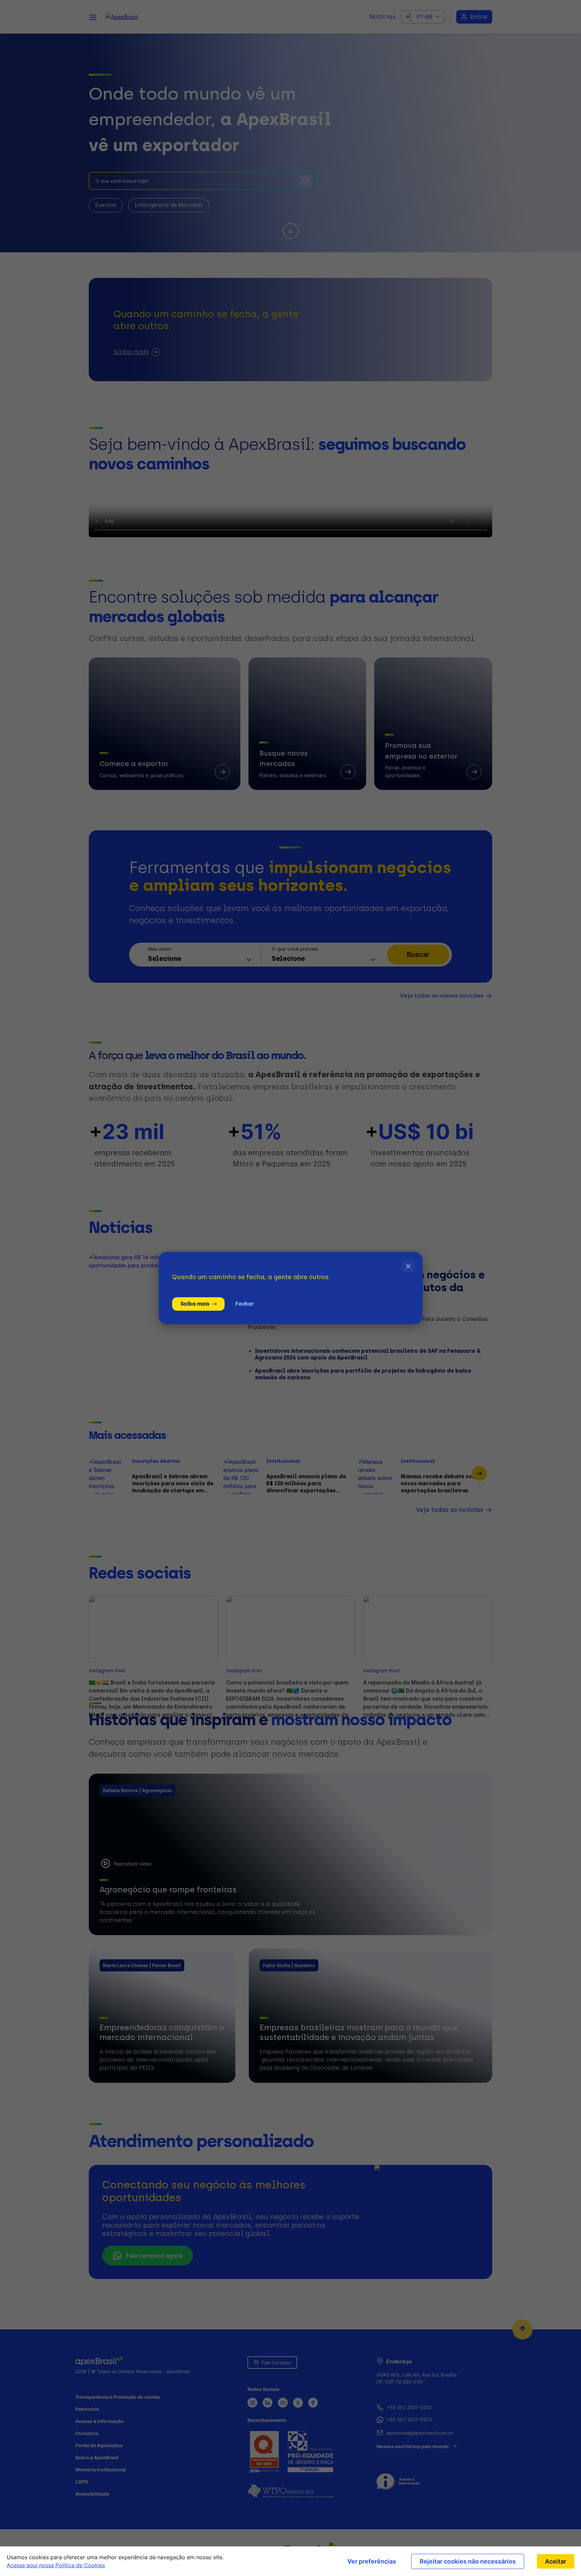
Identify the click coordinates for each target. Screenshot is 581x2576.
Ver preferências (372, 2561)
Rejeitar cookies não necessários (468, 2561)
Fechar (244, 1304)
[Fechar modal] (408, 1266)
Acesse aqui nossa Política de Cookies (56, 2565)
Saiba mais (195, 1304)
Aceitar (556, 2561)
